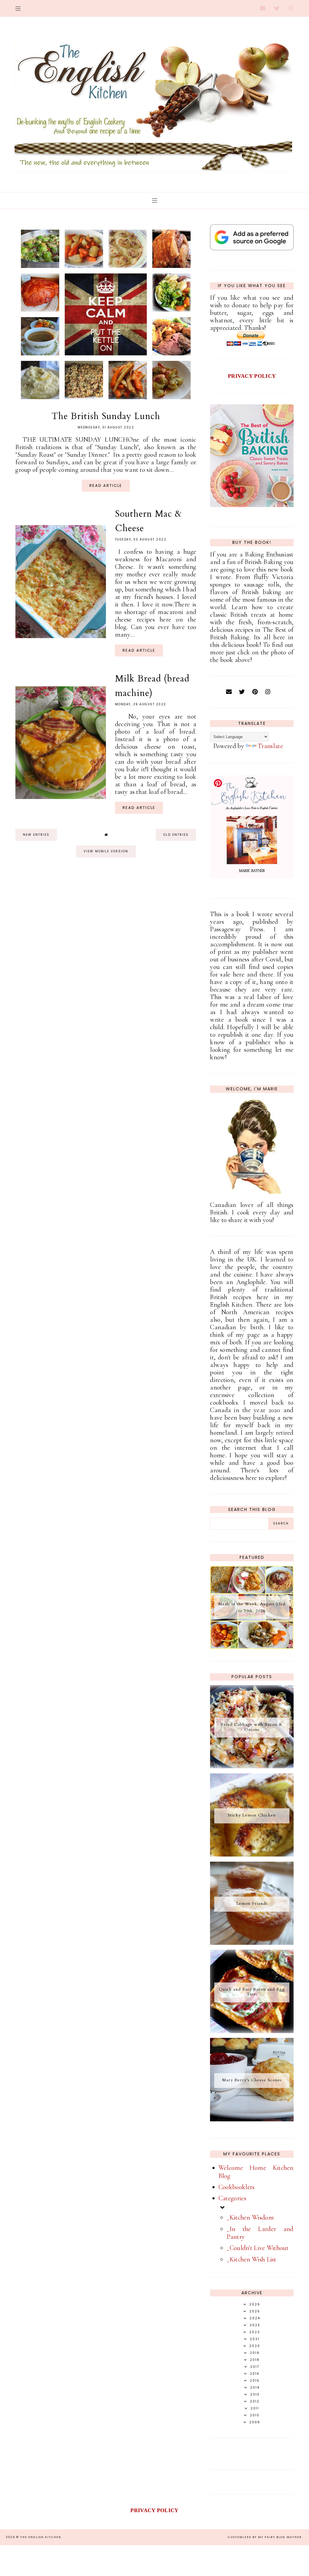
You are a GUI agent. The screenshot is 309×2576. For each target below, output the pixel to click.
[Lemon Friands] (252, 1943)
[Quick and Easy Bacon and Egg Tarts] (252, 2031)
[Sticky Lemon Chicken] (252, 1854)
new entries (36, 835)
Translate (270, 746)
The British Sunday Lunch (106, 416)
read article (106, 486)
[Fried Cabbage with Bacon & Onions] (252, 1766)
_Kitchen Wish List (251, 2259)
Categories (232, 2198)
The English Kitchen (41, 2537)
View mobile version (106, 851)
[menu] (18, 8)
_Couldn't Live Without (258, 2248)
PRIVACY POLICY (252, 376)
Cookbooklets (237, 2187)
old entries (176, 835)
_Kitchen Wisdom (250, 2217)
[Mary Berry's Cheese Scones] (252, 2119)
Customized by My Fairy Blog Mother (265, 2537)
